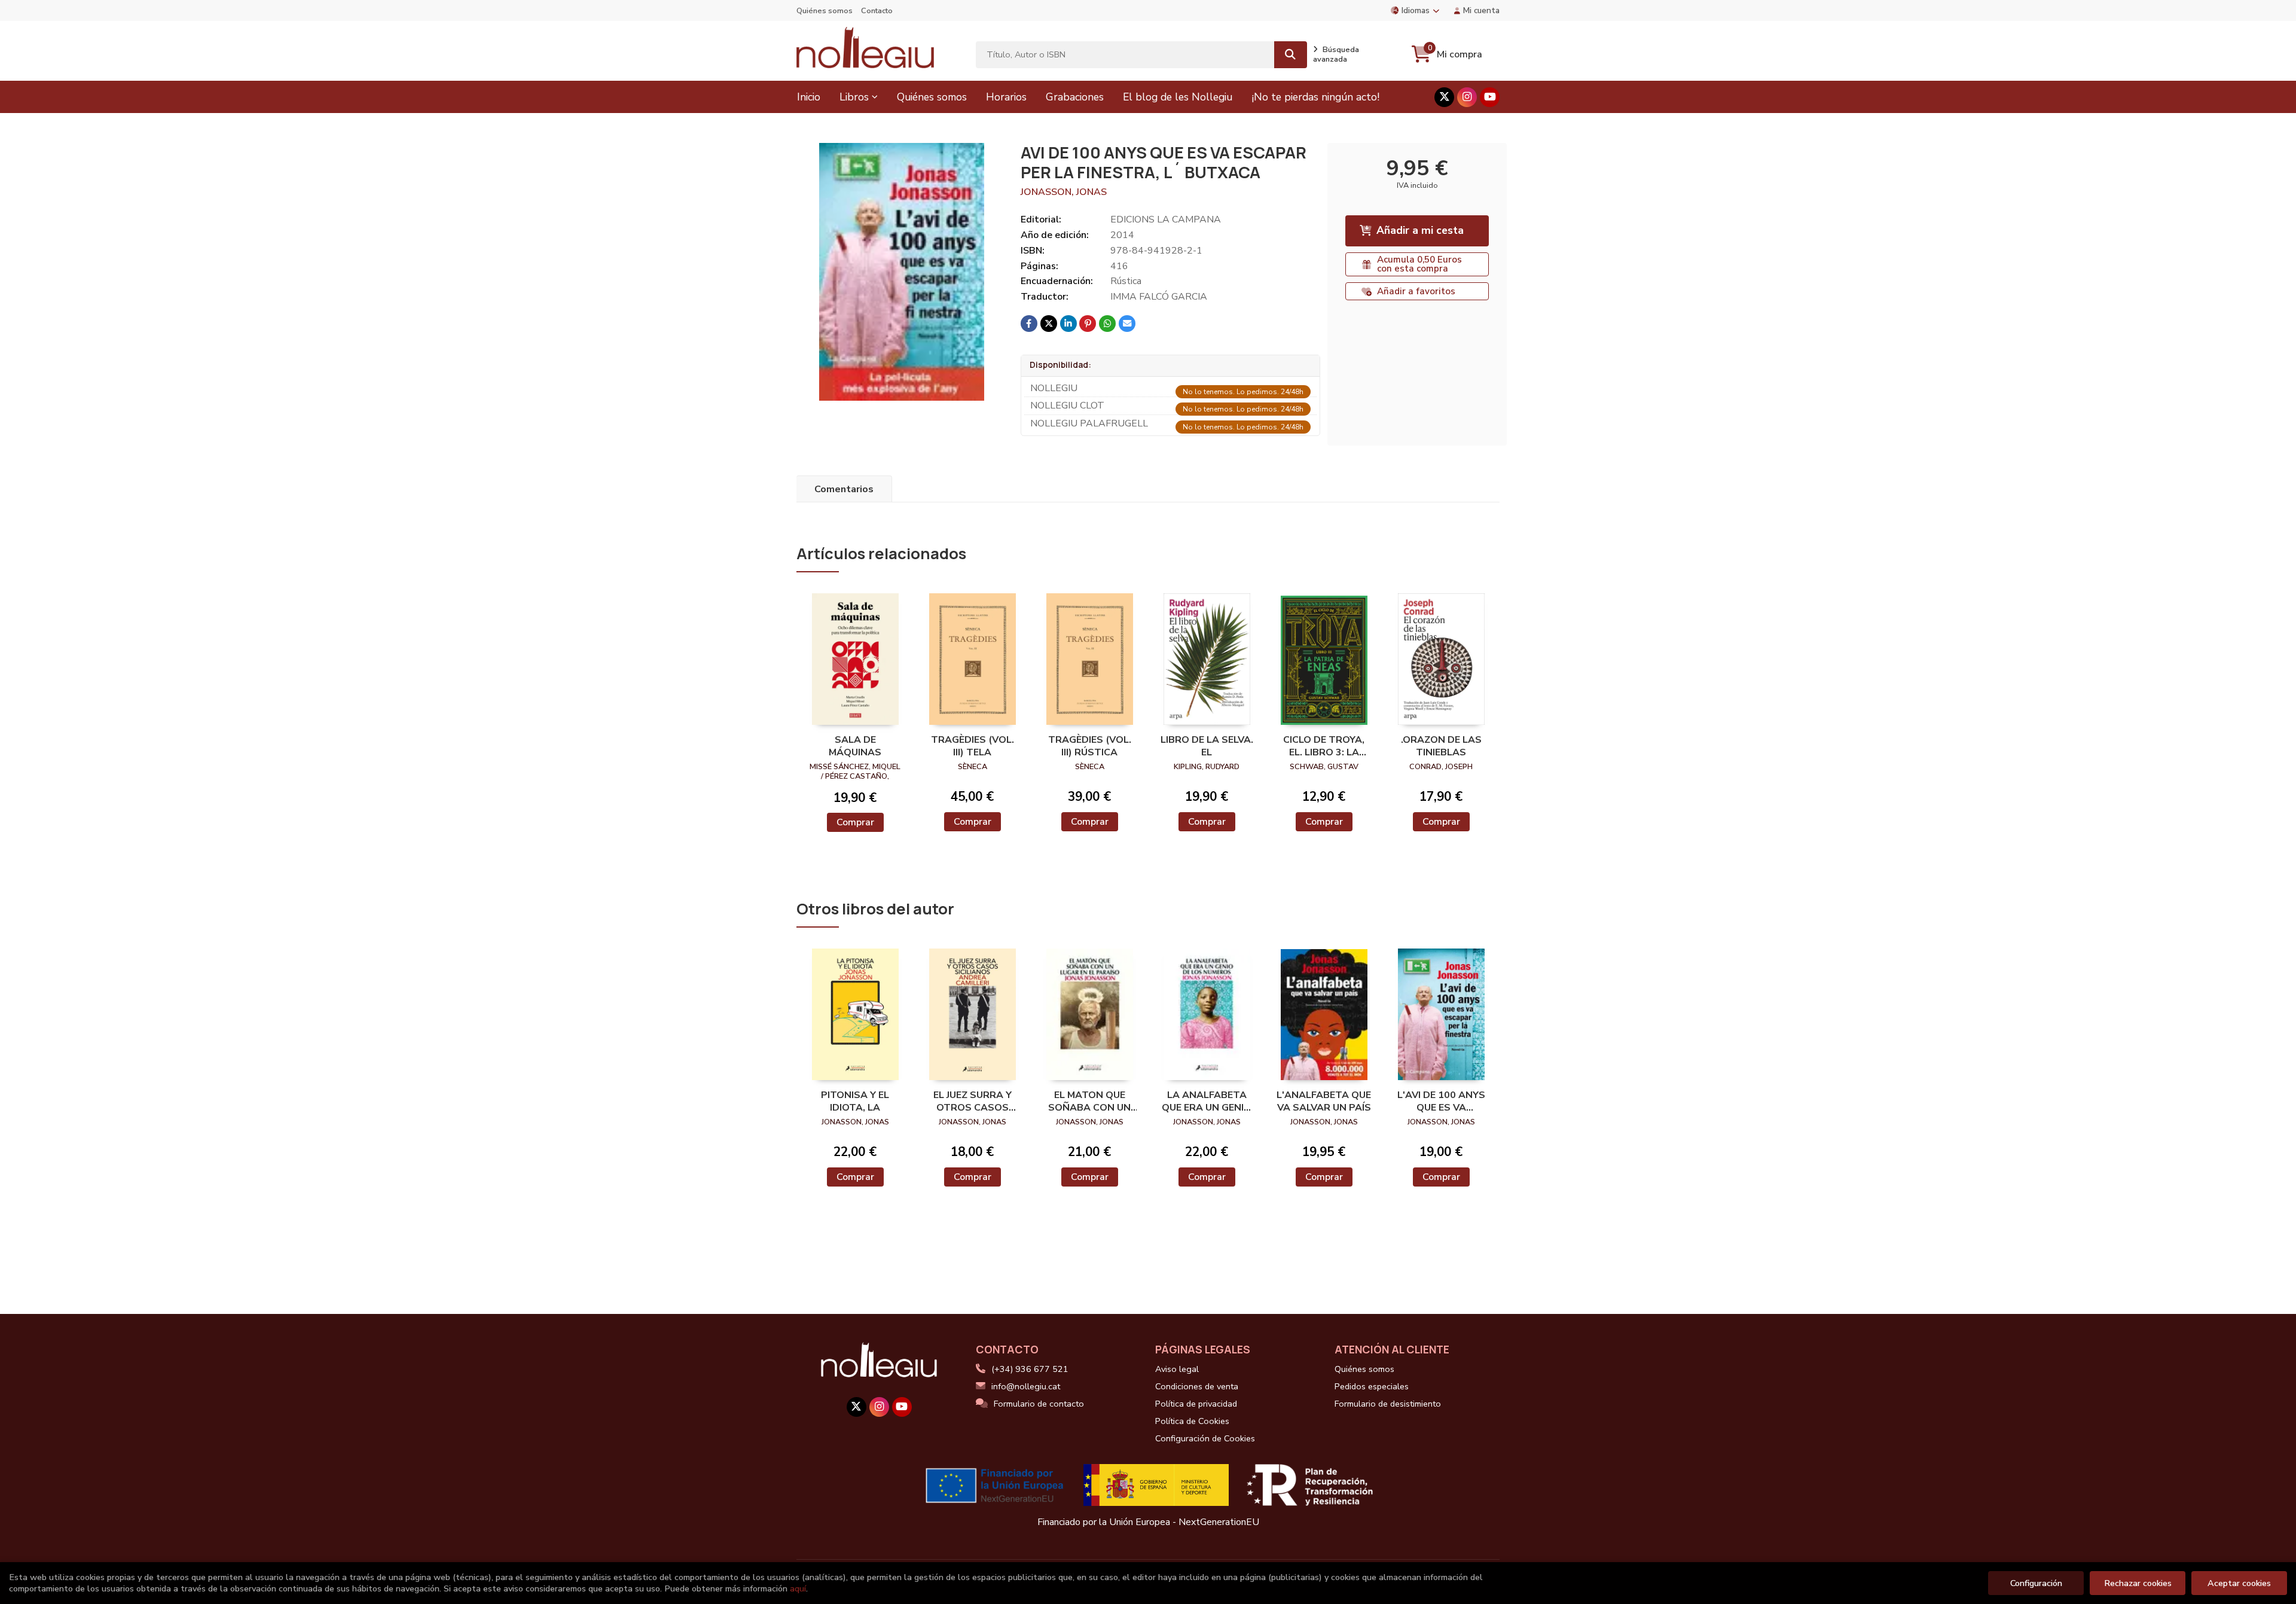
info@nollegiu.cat (1026, 1386)
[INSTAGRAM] (1467, 97)
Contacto (877, 11)
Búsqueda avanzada (1336, 54)
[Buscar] (1291, 55)
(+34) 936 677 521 (1030, 1369)
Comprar (855, 822)
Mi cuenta (1481, 10)
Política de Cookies (1192, 1421)
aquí (798, 1588)
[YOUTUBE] (1490, 97)
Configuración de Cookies (1205, 1438)
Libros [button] (854, 97)
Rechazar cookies (2138, 1583)
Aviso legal (1177, 1369)
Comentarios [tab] (844, 489)
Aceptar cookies (2239, 1583)
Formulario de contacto (1039, 1404)
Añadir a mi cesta (1420, 230)
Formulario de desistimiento (1388, 1404)
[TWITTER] (1444, 97)
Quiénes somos (825, 11)
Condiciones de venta (1197, 1386)
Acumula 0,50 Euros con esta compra (1419, 264)
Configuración (2036, 1583)
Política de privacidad (1196, 1404)
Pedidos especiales (1372, 1386)
